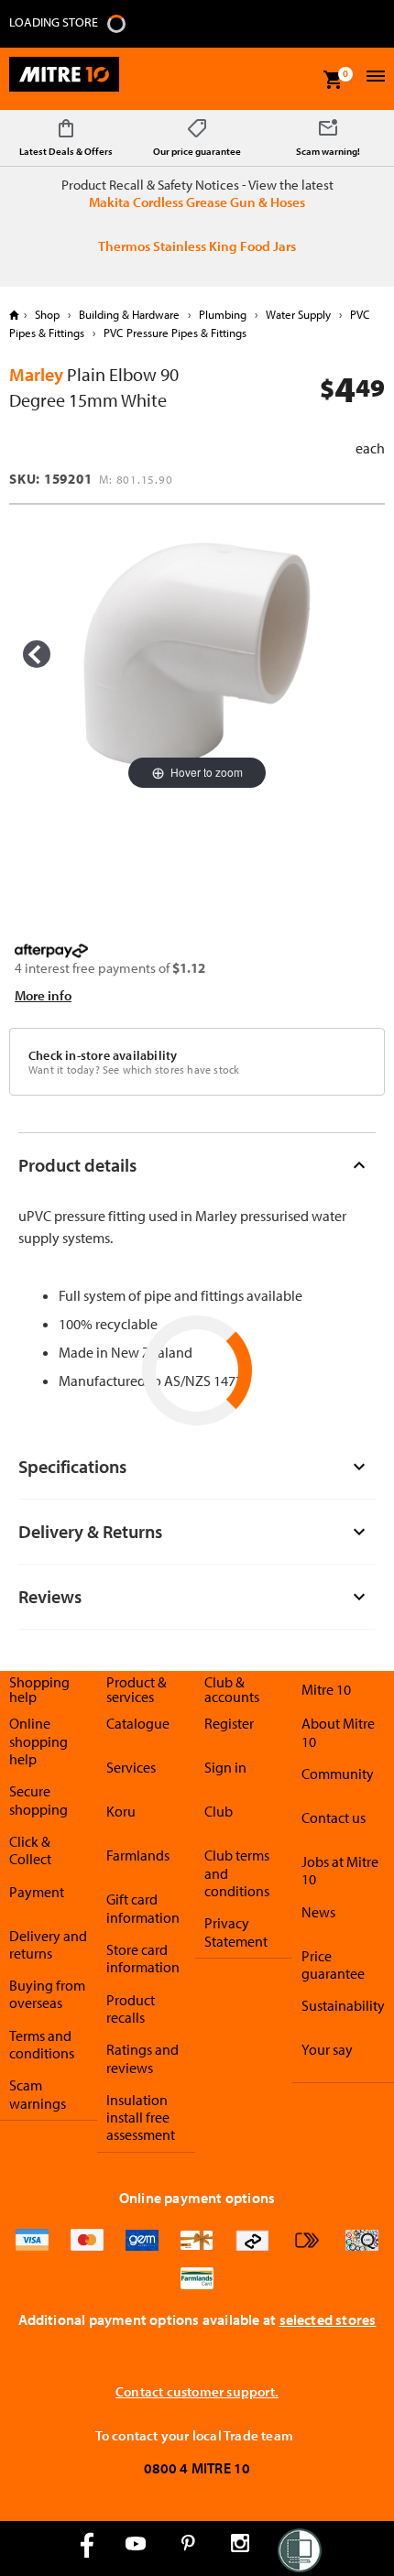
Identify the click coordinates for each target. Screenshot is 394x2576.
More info (43, 995)
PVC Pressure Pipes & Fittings (174, 333)
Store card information (143, 1958)
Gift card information (143, 1908)
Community (338, 1774)
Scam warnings (38, 2094)
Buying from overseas (47, 1994)
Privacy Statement (236, 1932)
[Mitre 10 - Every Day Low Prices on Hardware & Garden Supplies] (64, 79)
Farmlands (138, 1855)
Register (229, 1723)
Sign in (225, 1767)
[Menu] (373, 78)
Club (219, 1811)
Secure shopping (38, 1800)
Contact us (334, 1817)
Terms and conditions (42, 2044)
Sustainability (343, 2005)
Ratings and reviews (142, 2058)
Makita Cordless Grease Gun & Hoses (197, 202)
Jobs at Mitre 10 (340, 1870)
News (318, 1912)
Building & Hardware (129, 314)
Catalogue (138, 1723)
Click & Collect (30, 1850)
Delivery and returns (48, 1944)
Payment (37, 1892)
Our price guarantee (197, 151)
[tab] (197, 1165)
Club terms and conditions (237, 1873)
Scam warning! (328, 151)
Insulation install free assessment (141, 2118)
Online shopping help (38, 1741)
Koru (121, 1811)
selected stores (328, 2319)
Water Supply (298, 314)
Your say (327, 2049)
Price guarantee (333, 1965)
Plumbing (223, 314)
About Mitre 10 (338, 1732)
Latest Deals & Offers (66, 151)
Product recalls (131, 2008)
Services (131, 1767)
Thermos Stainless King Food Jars (197, 246)
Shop (47, 314)
